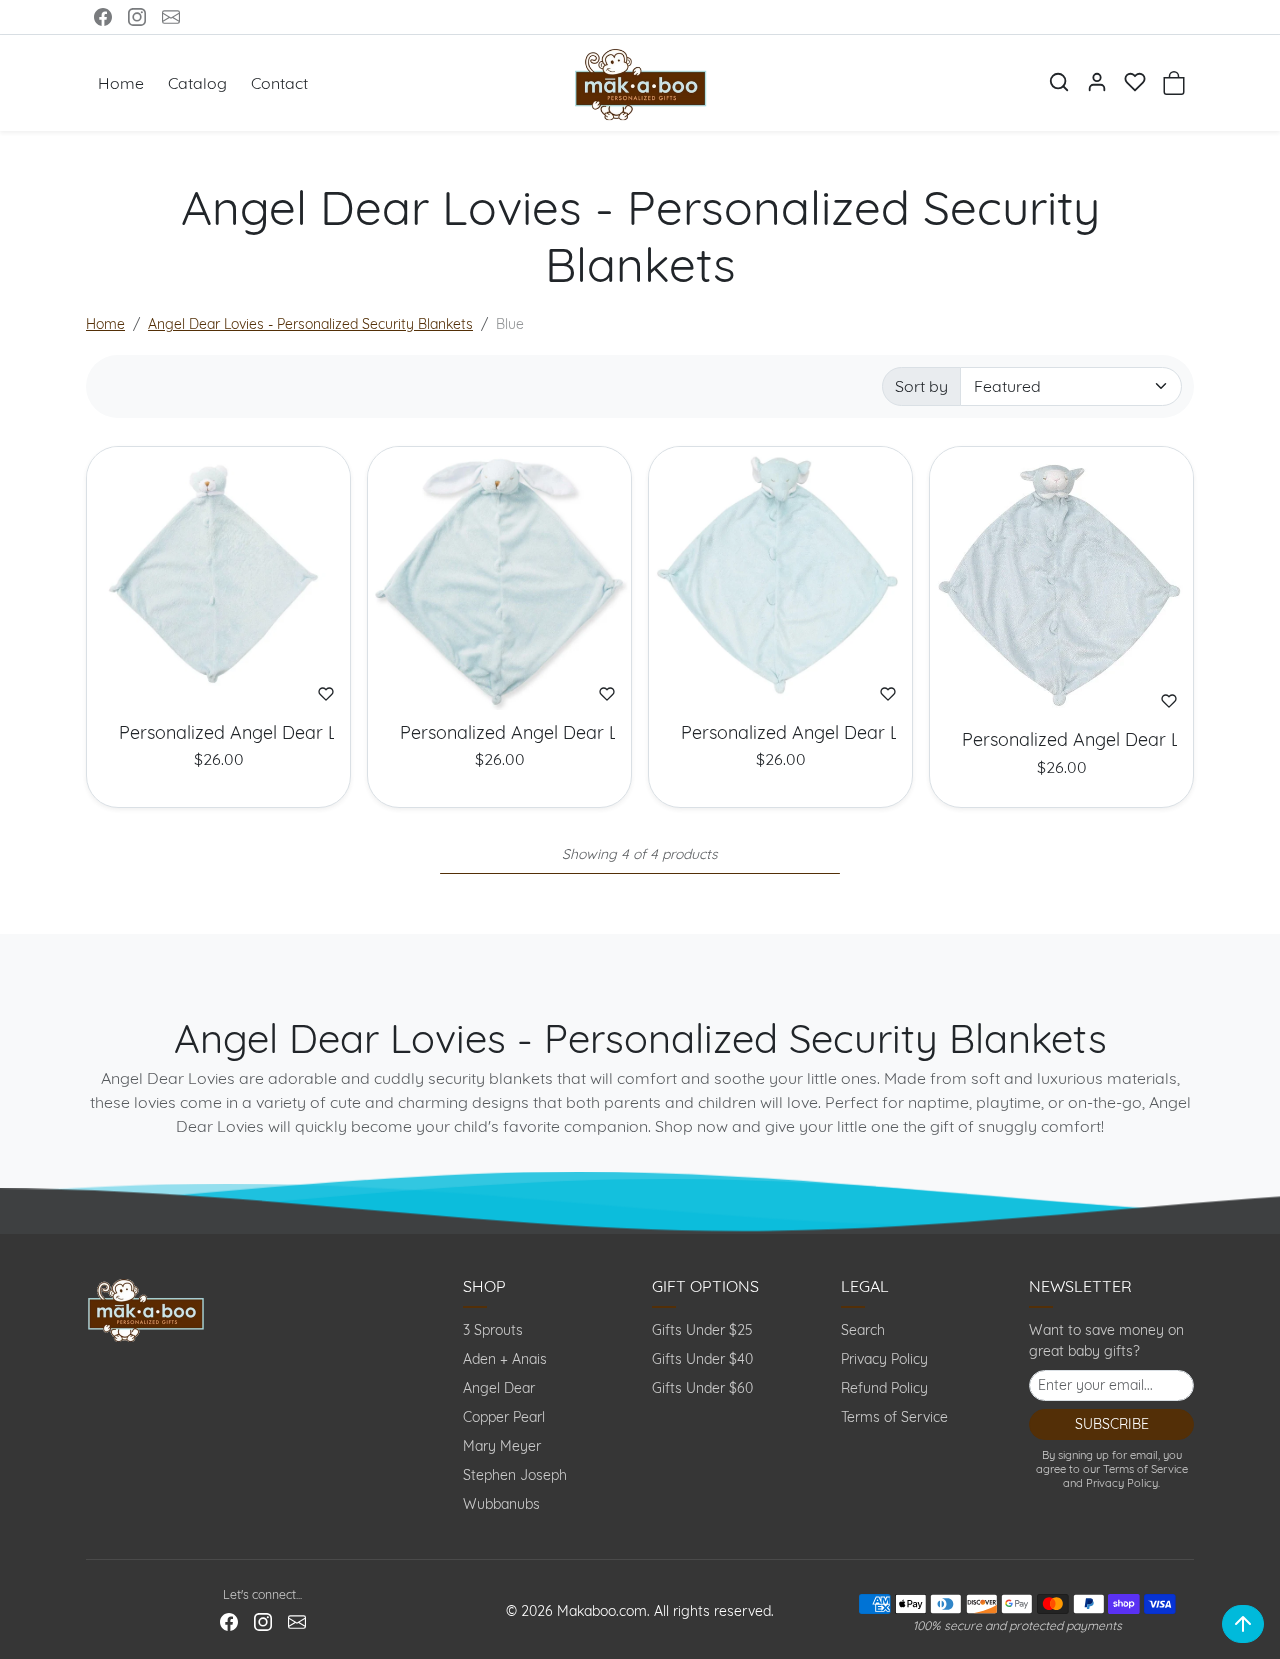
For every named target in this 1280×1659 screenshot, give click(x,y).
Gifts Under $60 (702, 1388)
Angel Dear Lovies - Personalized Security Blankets (310, 324)
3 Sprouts (493, 1330)
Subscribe (1112, 1424)
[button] (1059, 82)
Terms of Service (894, 1417)
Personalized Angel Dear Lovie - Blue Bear (218, 733)
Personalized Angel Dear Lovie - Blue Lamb (1061, 740)
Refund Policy (884, 1388)
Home (121, 83)
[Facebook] (103, 17)
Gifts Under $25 (702, 1330)
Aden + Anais (505, 1359)
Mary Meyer (502, 1446)
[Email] (171, 17)
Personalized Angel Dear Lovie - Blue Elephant (780, 733)
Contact (279, 83)
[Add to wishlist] (326, 694)
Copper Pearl (504, 1417)
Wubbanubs (501, 1504)
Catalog (197, 83)
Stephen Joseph (515, 1475)
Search (863, 1330)
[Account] (1097, 82)
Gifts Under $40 (702, 1359)
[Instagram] (137, 17)
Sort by (921, 386)
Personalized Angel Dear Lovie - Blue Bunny (499, 733)
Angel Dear (499, 1388)
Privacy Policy (884, 1359)
